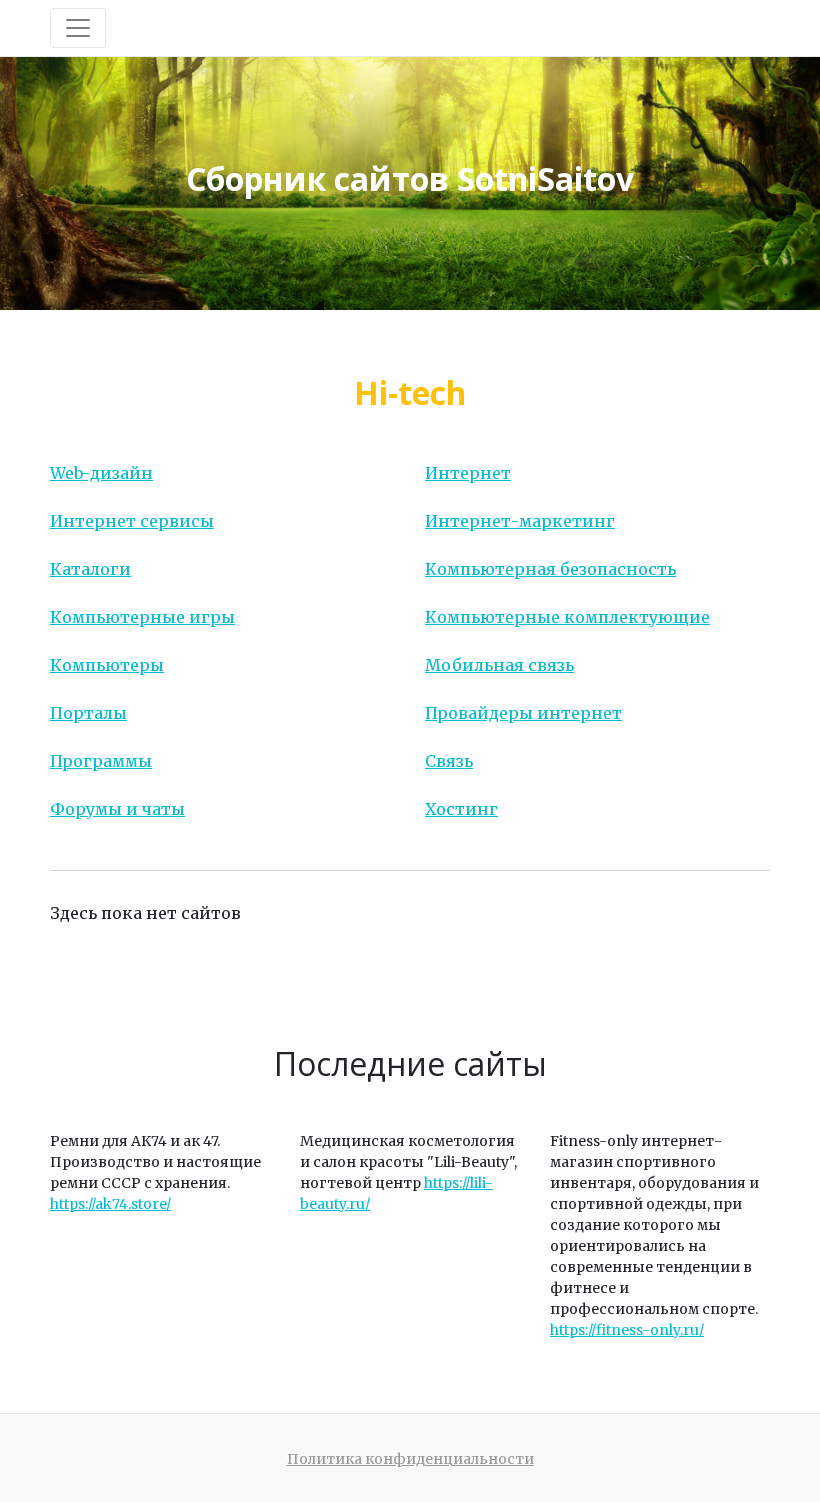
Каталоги (90, 569)
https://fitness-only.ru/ (627, 1330)
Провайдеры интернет (523, 713)
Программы (101, 761)
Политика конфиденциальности (410, 1459)
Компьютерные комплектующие (567, 617)
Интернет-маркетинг (520, 521)
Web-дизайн (101, 473)
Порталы (88, 713)
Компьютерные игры (142, 617)
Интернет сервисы (132, 521)
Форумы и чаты (117, 809)
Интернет (468, 473)
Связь (449, 761)
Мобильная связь (499, 665)
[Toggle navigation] (78, 28)
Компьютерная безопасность (550, 569)
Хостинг (461, 809)
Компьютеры (107, 665)
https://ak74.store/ (110, 1204)
